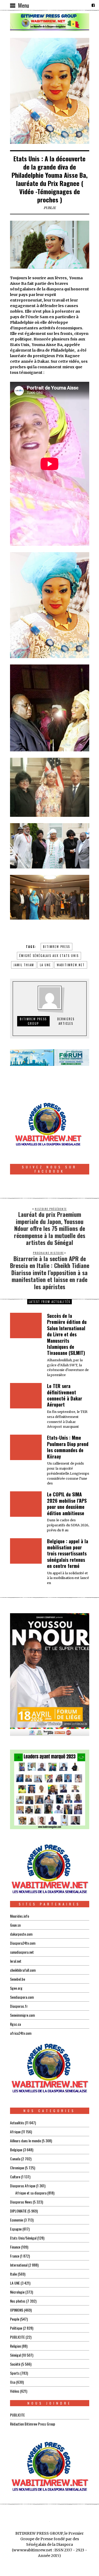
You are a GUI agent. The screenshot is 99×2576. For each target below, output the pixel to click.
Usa (13, 2382)
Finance (15, 2247)
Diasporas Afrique (23, 2186)
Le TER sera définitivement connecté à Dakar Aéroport (65, 1395)
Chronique (17, 2168)
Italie (13, 2274)
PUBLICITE (17, 2337)
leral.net (16, 1961)
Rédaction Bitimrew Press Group (33, 2424)
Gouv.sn (15, 1925)
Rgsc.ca (15, 2024)
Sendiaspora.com (22, 1997)
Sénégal (15, 2355)
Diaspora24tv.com (23, 1943)
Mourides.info (20, 1916)
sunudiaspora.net (22, 1952)
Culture (15, 2177)
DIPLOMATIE (18, 2211)
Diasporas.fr (19, 2006)
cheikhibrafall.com (23, 1970)
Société (15, 2364)
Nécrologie (17, 2292)
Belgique (16, 2150)
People (15, 2319)
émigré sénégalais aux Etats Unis (49, 956)
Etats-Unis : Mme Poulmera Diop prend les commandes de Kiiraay (68, 1447)
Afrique (15, 2132)
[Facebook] (93, 5)
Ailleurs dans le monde (25, 2141)
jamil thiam (24, 965)
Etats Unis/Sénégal (23, 2238)
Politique (16, 2328)
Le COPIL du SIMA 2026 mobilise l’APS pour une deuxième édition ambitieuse (67, 1504)
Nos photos (18, 2301)
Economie (16, 2220)
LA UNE (15, 2283)
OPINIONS (17, 2310)
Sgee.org (16, 1988)
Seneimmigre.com (22, 2015)
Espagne (16, 2229)
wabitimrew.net (71, 965)
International (19, 2265)
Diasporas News (21, 2202)
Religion (15, 2346)
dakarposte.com (21, 1934)
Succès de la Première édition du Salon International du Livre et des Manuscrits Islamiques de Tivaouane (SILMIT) (67, 1334)
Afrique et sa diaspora (31, 2193)
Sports (15, 2373)
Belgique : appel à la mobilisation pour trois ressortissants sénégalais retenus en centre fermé (68, 1554)
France (15, 2256)
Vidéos (15, 2391)
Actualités (17, 2123)
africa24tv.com (21, 2033)
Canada (15, 2159)
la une (45, 965)
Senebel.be (18, 1979)
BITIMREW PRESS (56, 947)
